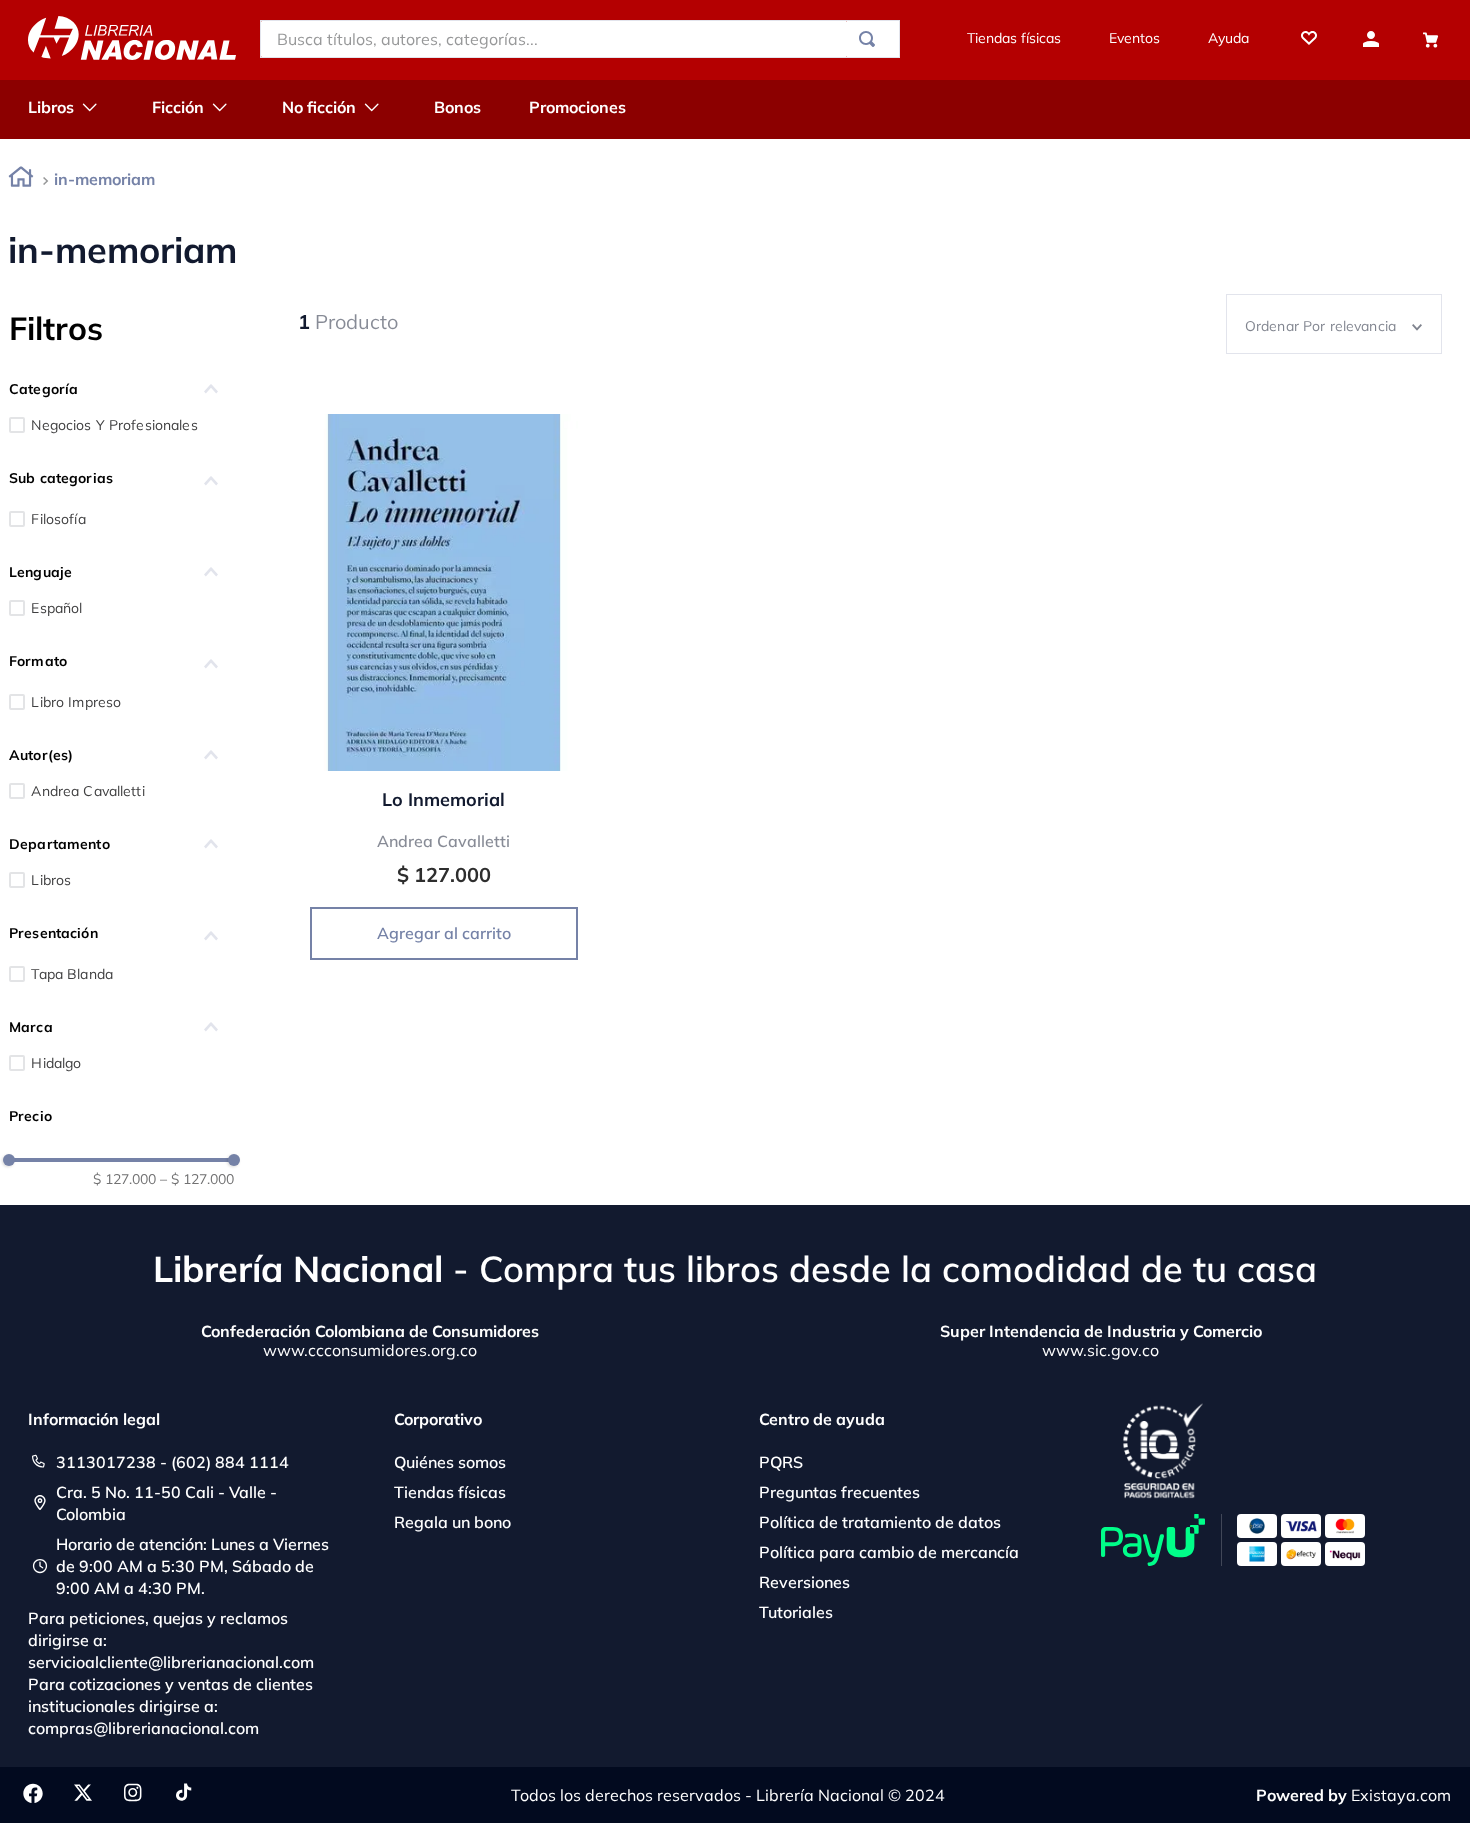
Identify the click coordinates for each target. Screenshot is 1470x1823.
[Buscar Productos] (871, 39)
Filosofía (58, 519)
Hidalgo (56, 1063)
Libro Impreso (76, 702)
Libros (51, 880)
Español (56, 608)
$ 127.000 (124, 1179)
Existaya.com (1401, 1795)
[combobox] (580, 39)
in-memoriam (104, 179)
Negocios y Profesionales (114, 425)
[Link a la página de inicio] (21, 180)
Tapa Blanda (72, 974)
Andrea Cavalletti (87, 791)
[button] (121, 389)
